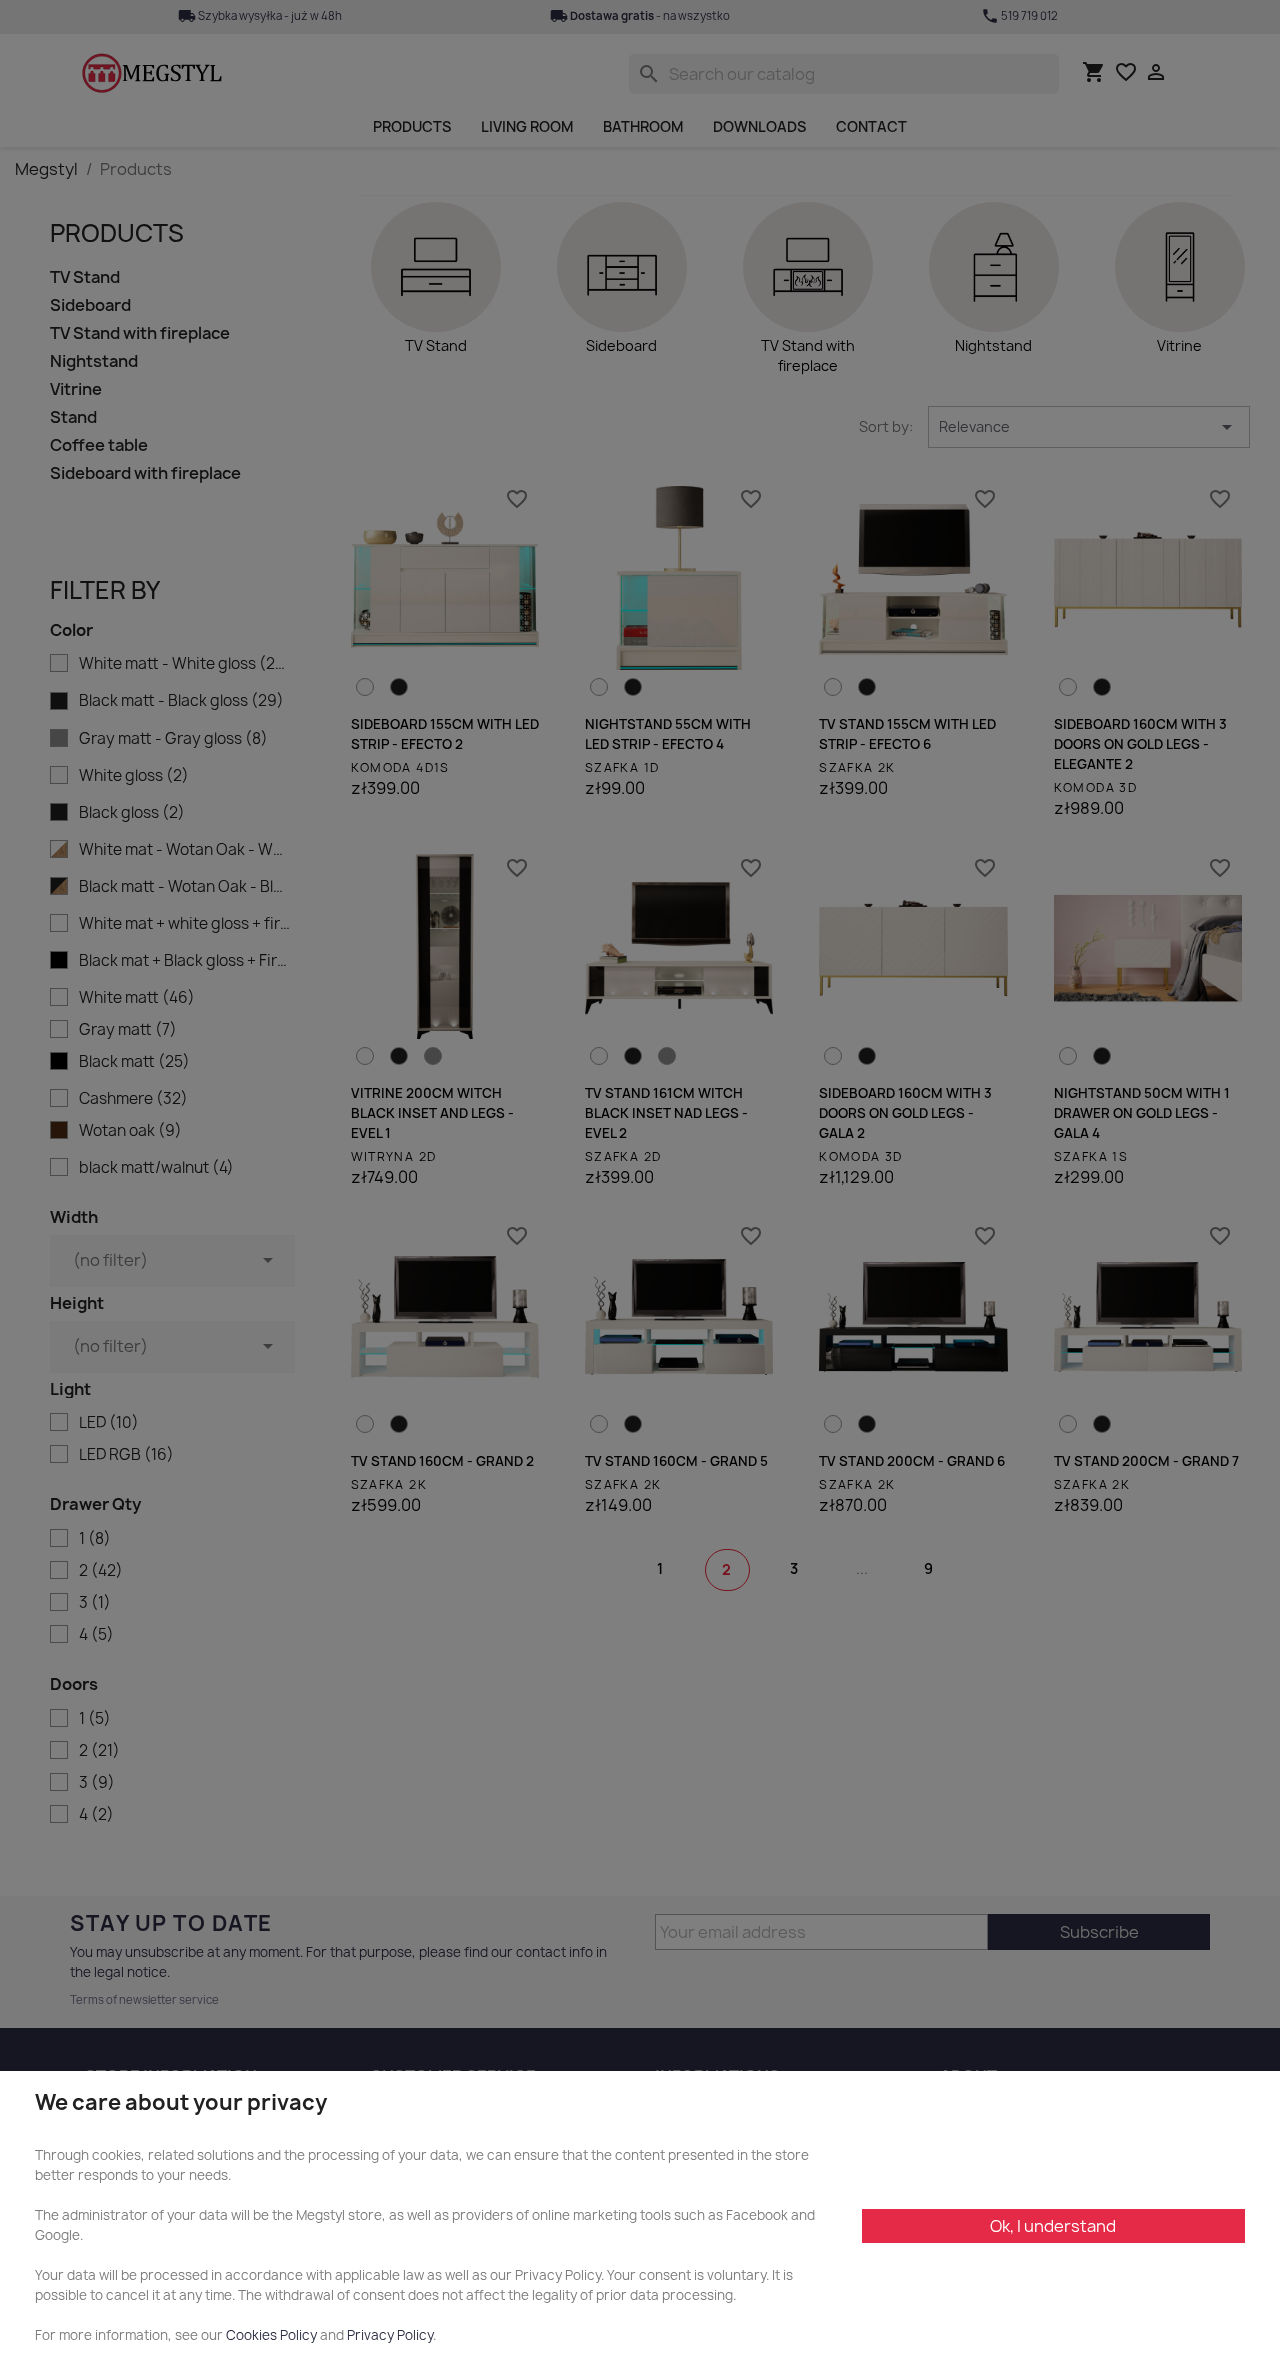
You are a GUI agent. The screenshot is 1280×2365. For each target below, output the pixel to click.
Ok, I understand (1053, 2226)
